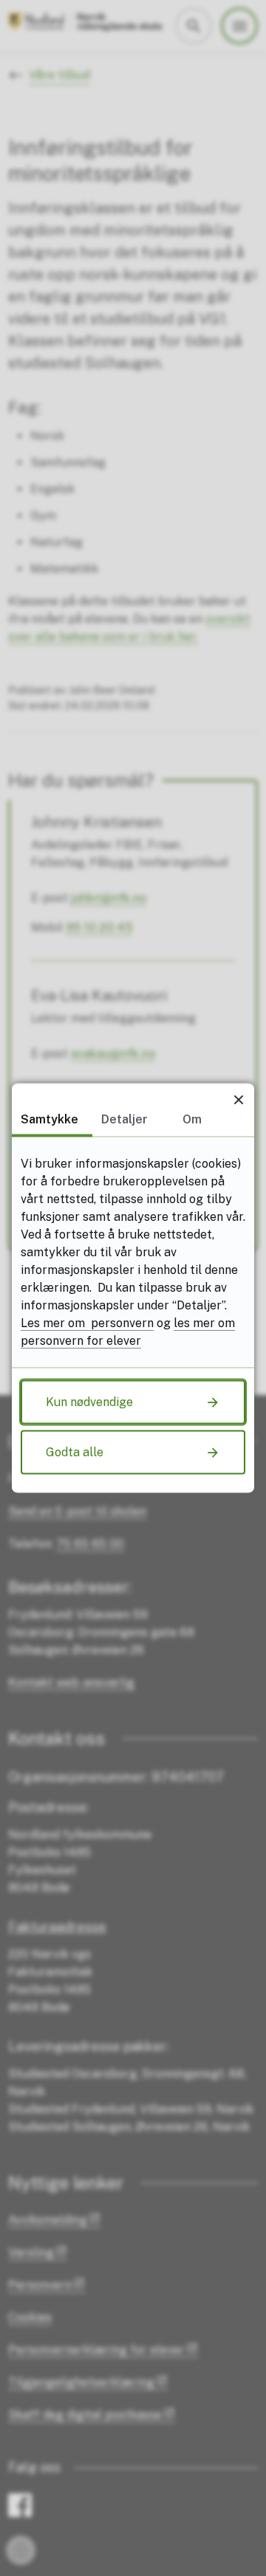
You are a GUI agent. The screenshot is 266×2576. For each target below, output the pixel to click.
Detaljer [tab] (125, 1119)
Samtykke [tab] (50, 1119)
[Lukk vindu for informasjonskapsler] (238, 1099)
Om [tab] (192, 1119)
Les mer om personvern (87, 1323)
